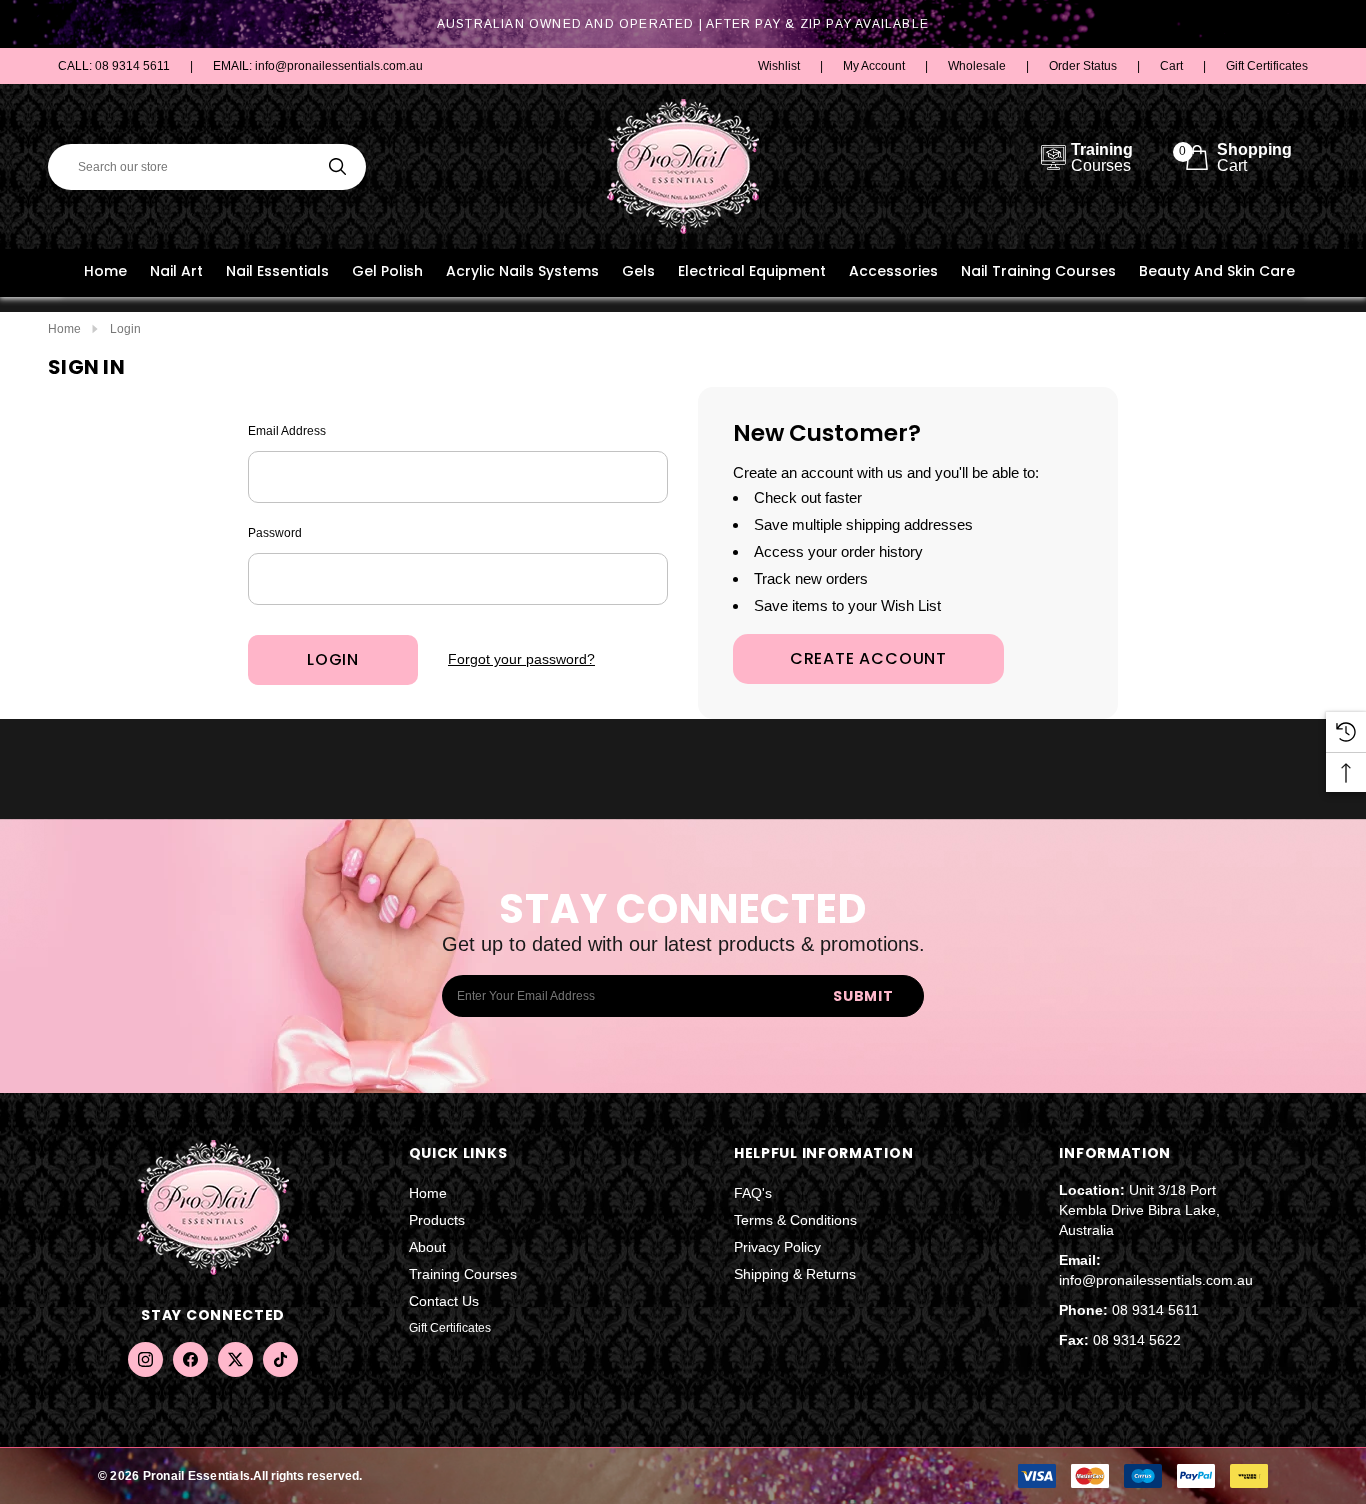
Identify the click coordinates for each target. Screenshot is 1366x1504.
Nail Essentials (277, 271)
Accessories (893, 271)
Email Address (287, 431)
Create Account (868, 658)
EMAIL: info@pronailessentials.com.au (318, 66)
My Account (874, 66)
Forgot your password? (521, 659)
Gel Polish (387, 271)
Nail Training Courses (1038, 271)
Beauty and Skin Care (1217, 271)
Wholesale (977, 66)
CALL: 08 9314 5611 (114, 66)
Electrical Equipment (752, 271)
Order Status (1083, 66)
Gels (638, 271)
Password (275, 533)
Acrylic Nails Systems (522, 271)
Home (105, 271)
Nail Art (176, 271)
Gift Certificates (1267, 66)
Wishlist (779, 66)
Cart (1171, 66)
